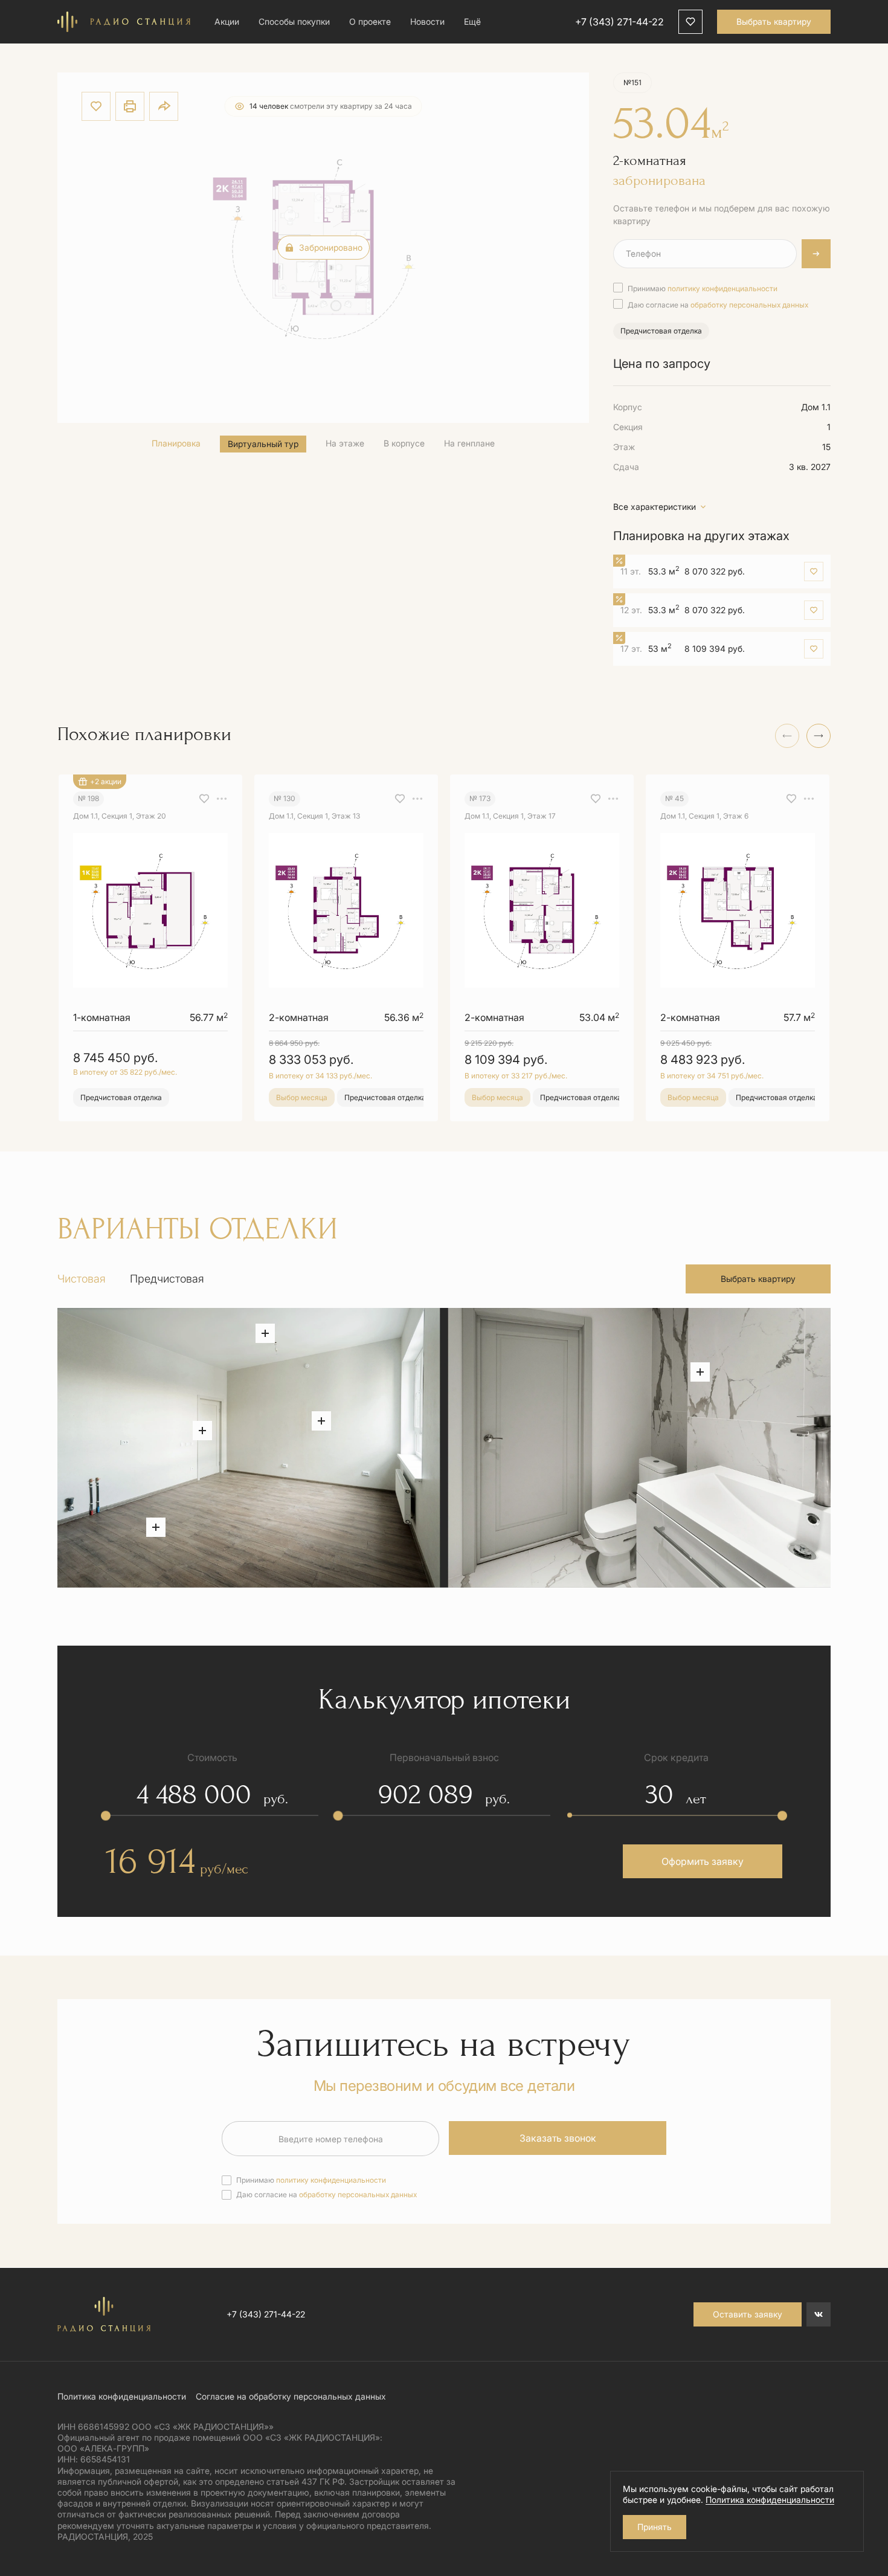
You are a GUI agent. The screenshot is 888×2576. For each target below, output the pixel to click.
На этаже (345, 443)
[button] (819, 736)
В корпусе (404, 443)
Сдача (626, 467)
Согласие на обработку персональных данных (291, 2396)
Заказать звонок (558, 2138)
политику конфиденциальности (722, 288)
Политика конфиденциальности (122, 2396)
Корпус (628, 407)
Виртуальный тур (263, 444)
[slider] (106, 1815)
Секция (628, 427)
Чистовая (82, 1279)
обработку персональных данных (749, 305)
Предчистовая (167, 1279)
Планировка (176, 443)
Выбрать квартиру (774, 21)
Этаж (624, 447)
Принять (655, 2527)
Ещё (472, 21)
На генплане (469, 443)
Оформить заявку (703, 1861)
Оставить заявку (748, 2314)
